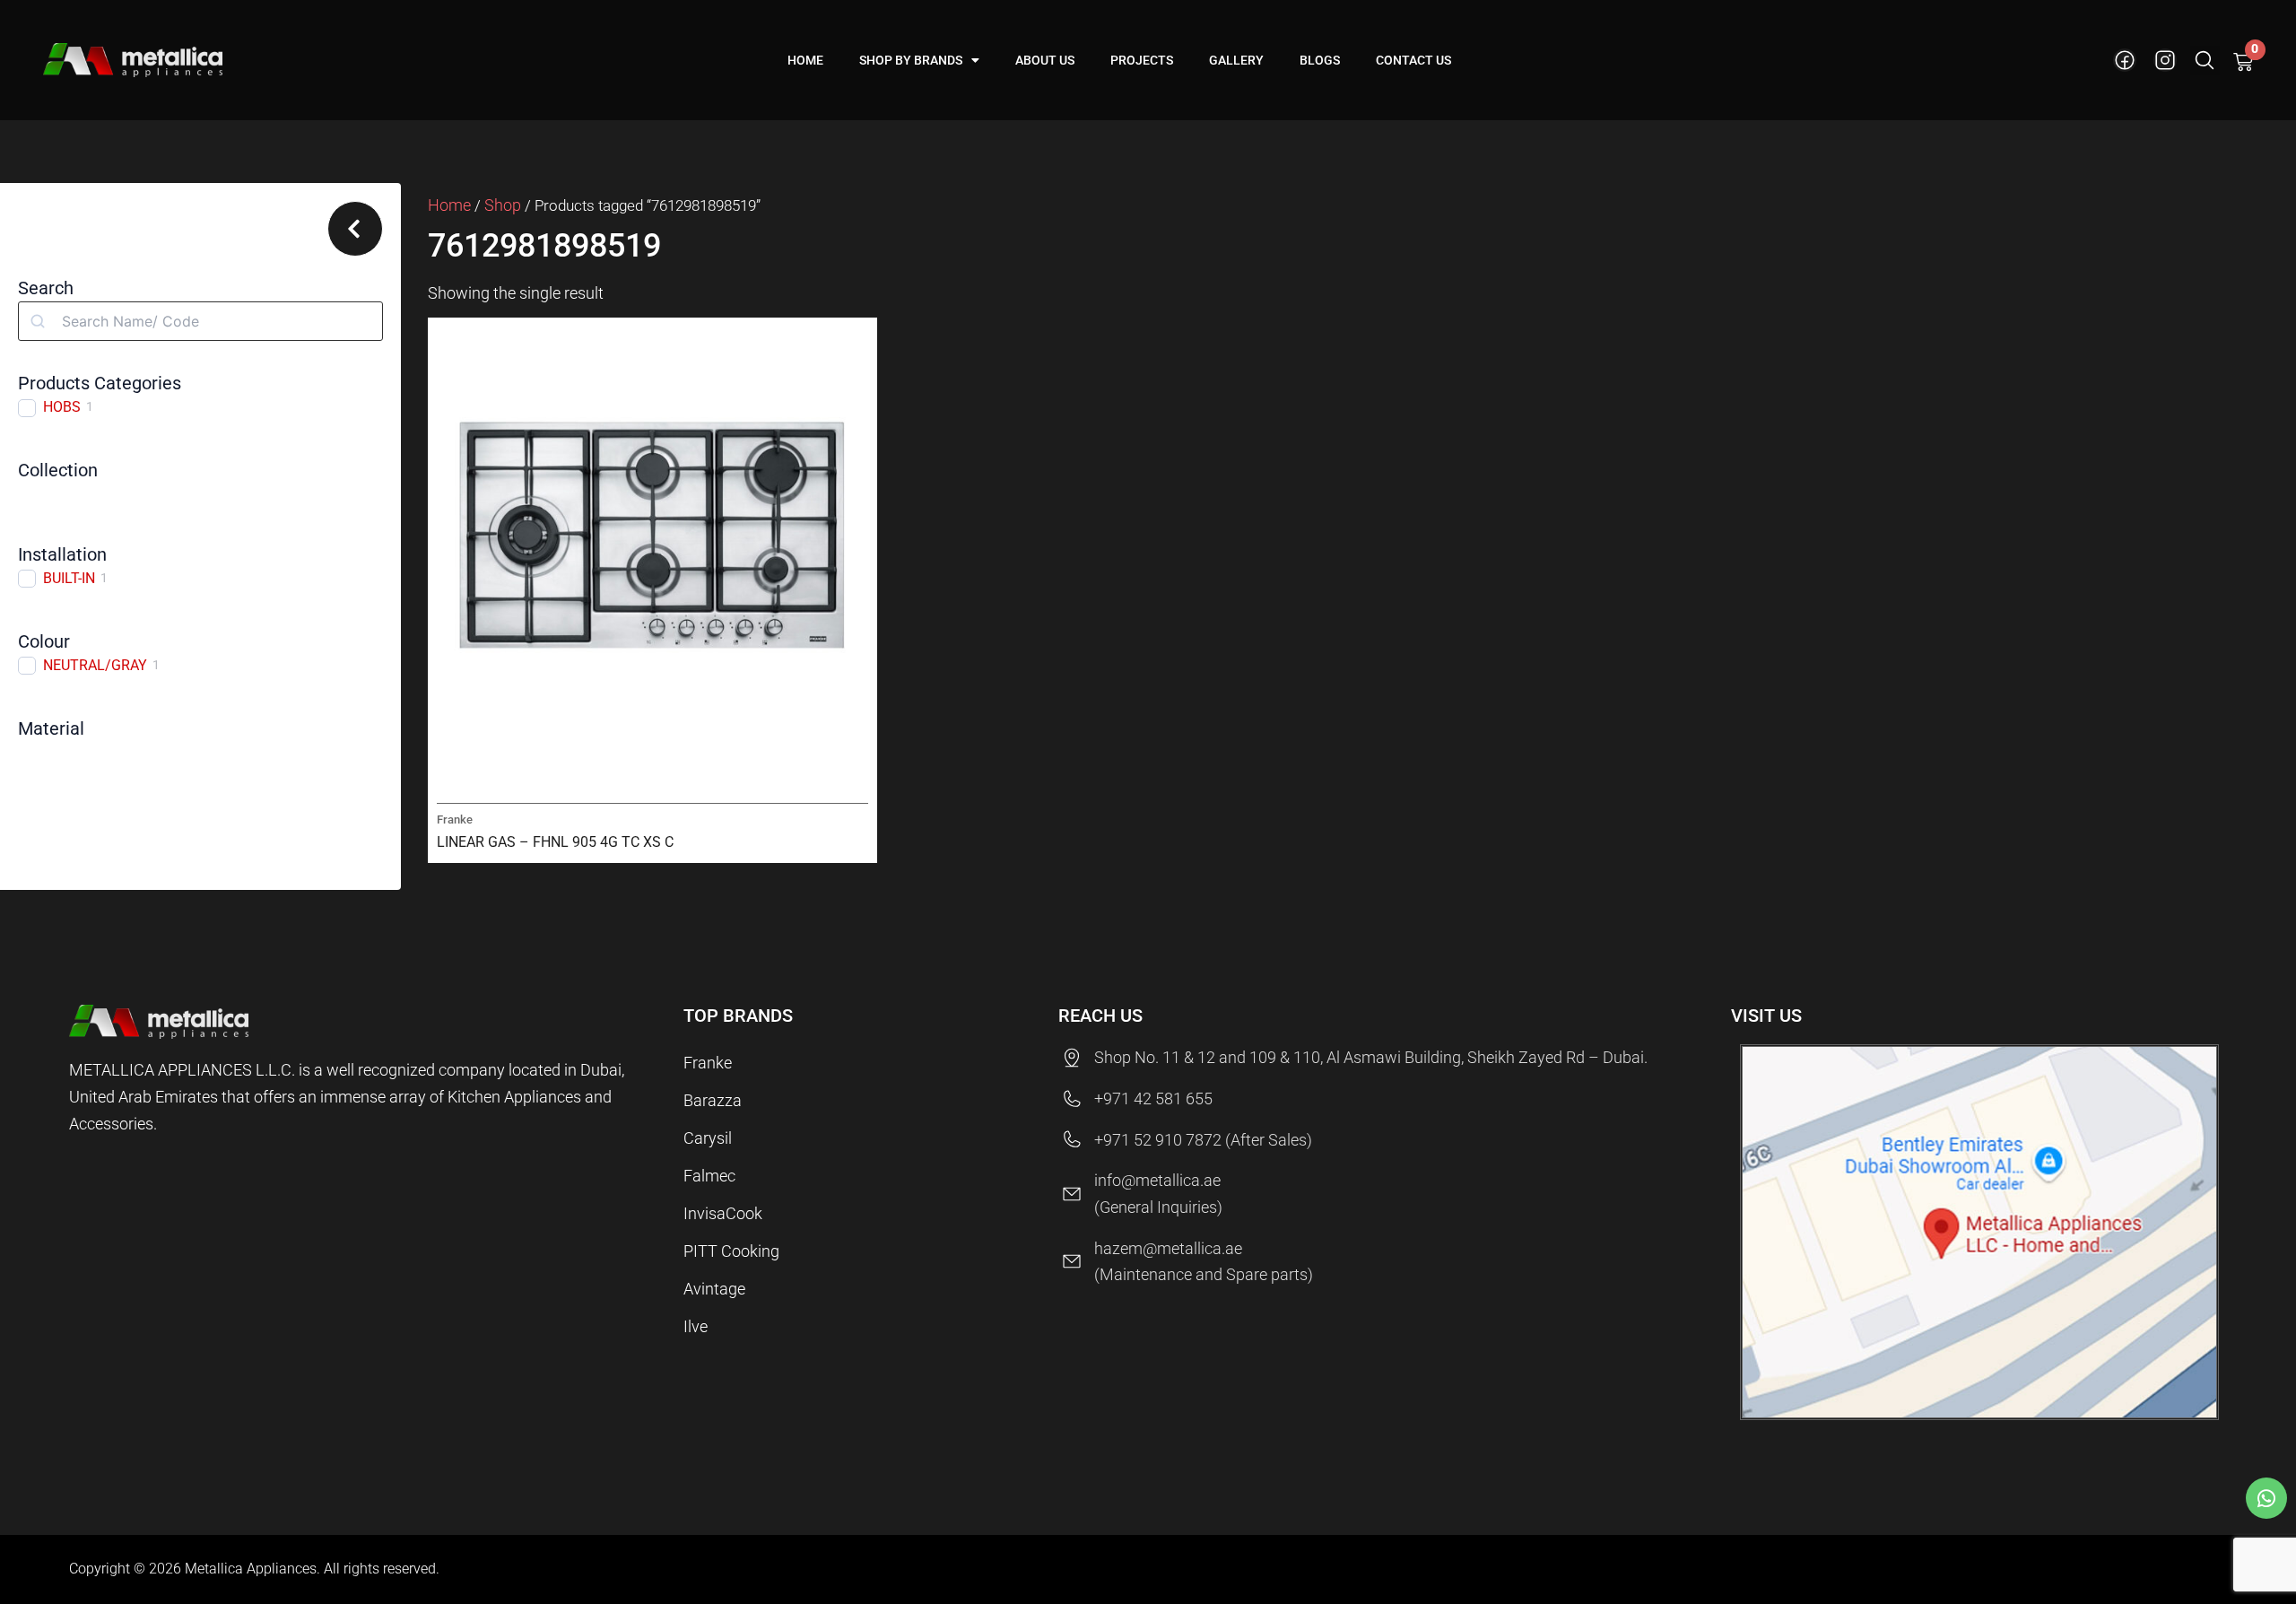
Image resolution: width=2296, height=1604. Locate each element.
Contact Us (1413, 60)
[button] (2205, 61)
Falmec (709, 1176)
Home (805, 60)
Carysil (708, 1138)
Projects (1142, 60)
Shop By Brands (911, 60)
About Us (1045, 60)
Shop (503, 205)
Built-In (69, 578)
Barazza (713, 1100)
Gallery (1236, 60)
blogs (1320, 60)
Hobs (62, 407)
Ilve (696, 1326)
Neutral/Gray (95, 665)
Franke (708, 1063)
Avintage (714, 1289)
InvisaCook (723, 1213)
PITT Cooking (731, 1251)
